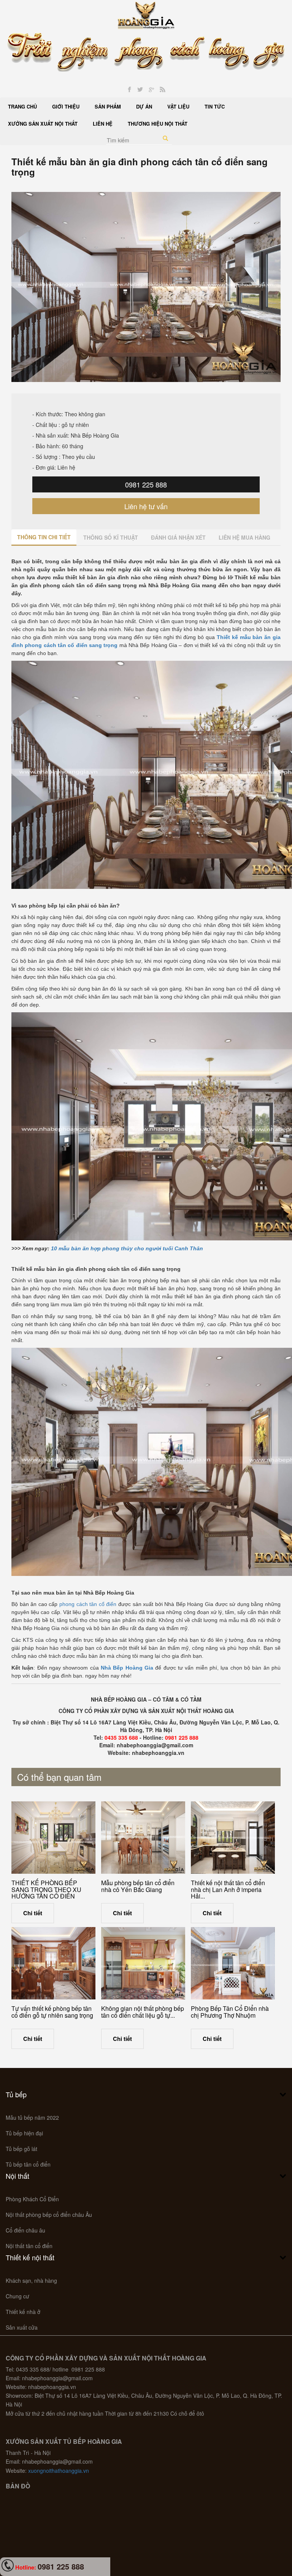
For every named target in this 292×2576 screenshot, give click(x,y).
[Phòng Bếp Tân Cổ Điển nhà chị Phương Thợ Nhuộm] (233, 1963)
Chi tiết (33, 1913)
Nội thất (17, 2176)
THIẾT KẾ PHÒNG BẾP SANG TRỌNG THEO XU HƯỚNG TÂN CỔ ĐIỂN (46, 1889)
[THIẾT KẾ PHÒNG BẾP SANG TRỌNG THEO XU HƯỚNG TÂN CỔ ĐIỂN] (53, 1838)
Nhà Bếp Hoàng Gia (127, 1668)
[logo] (146, 14)
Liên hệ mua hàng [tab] (244, 537)
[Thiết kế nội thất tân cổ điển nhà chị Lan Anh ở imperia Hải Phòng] (233, 1838)
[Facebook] (129, 90)
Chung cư (17, 2296)
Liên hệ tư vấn (146, 506)
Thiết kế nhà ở (23, 2312)
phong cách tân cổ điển (88, 1604)
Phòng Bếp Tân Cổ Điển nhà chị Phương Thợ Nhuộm (230, 2012)
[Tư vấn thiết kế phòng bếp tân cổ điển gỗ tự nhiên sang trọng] (53, 1963)
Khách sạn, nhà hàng (31, 2280)
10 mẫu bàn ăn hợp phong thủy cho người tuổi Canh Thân (127, 1248)
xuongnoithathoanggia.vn (59, 2471)
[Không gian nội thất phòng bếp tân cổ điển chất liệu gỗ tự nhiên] (143, 1963)
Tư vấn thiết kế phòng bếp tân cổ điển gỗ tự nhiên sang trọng (52, 2012)
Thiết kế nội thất (30, 2257)
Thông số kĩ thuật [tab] (111, 537)
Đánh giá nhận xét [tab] (178, 537)
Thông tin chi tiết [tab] (44, 537)
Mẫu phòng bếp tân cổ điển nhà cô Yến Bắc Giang (138, 1886)
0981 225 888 (146, 484)
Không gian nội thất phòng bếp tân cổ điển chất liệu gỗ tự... (143, 2012)
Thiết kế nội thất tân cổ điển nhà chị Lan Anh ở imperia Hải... (228, 1889)
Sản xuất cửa (22, 2327)
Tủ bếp (16, 2094)
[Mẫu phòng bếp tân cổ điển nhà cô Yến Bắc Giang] (143, 1838)
